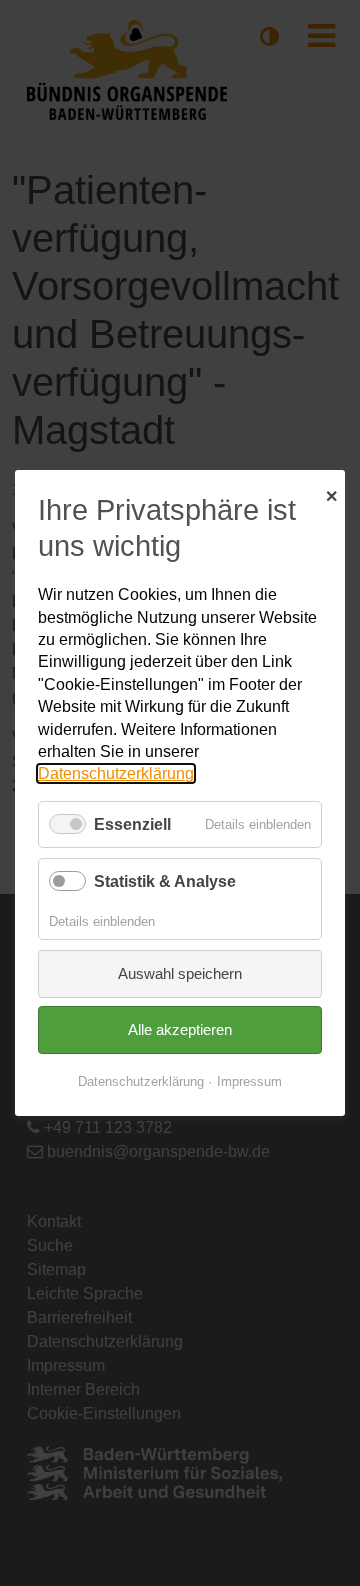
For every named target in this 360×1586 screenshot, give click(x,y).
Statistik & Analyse (165, 881)
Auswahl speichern (180, 973)
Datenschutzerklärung (116, 773)
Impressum (249, 1081)
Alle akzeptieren (180, 1029)
